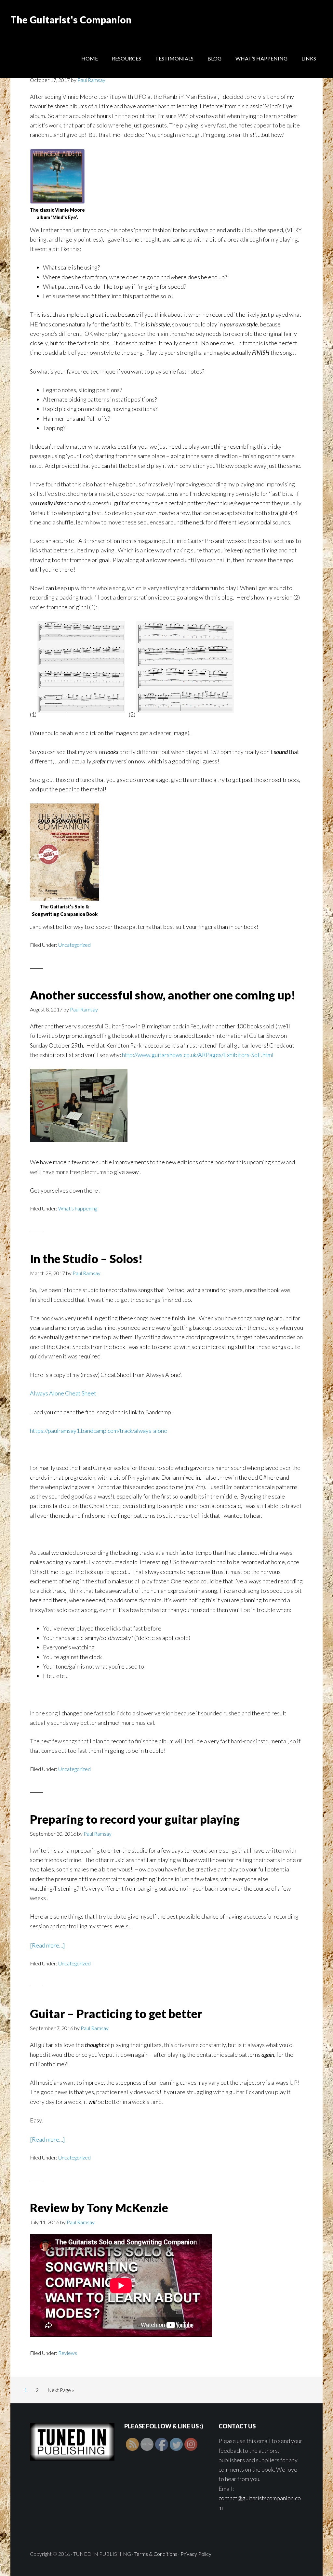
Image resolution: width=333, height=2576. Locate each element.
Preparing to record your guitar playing (135, 1819)
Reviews (68, 2353)
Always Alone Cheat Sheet (63, 1393)
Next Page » (61, 2390)
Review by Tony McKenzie (99, 2208)
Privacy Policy (196, 2554)
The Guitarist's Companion (71, 20)
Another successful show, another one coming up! (163, 995)
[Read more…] (47, 1945)
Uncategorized (74, 945)
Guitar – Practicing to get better (116, 2014)
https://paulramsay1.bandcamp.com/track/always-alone (99, 1431)
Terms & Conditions (156, 2554)
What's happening (78, 1208)
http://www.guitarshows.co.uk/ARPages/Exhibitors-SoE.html (198, 1055)
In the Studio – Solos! (86, 1259)
